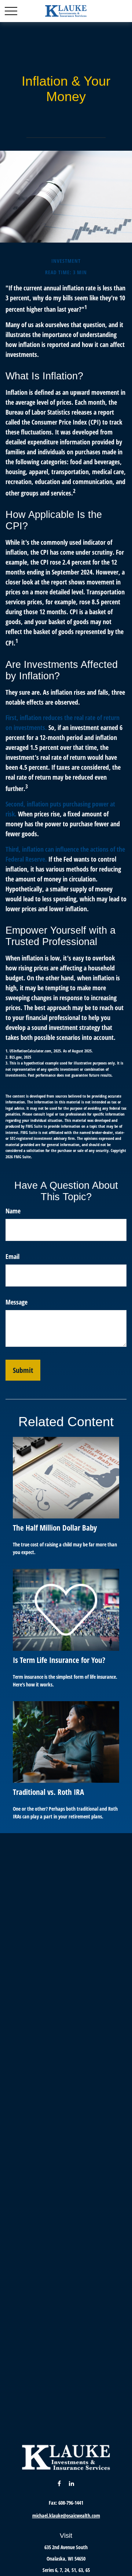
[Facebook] (59, 2483)
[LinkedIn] (72, 2483)
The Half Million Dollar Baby (55, 1527)
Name (13, 1211)
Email (12, 1256)
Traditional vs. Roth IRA (48, 1792)
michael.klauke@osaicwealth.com (66, 2516)
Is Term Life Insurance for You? (59, 1660)
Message (16, 1302)
